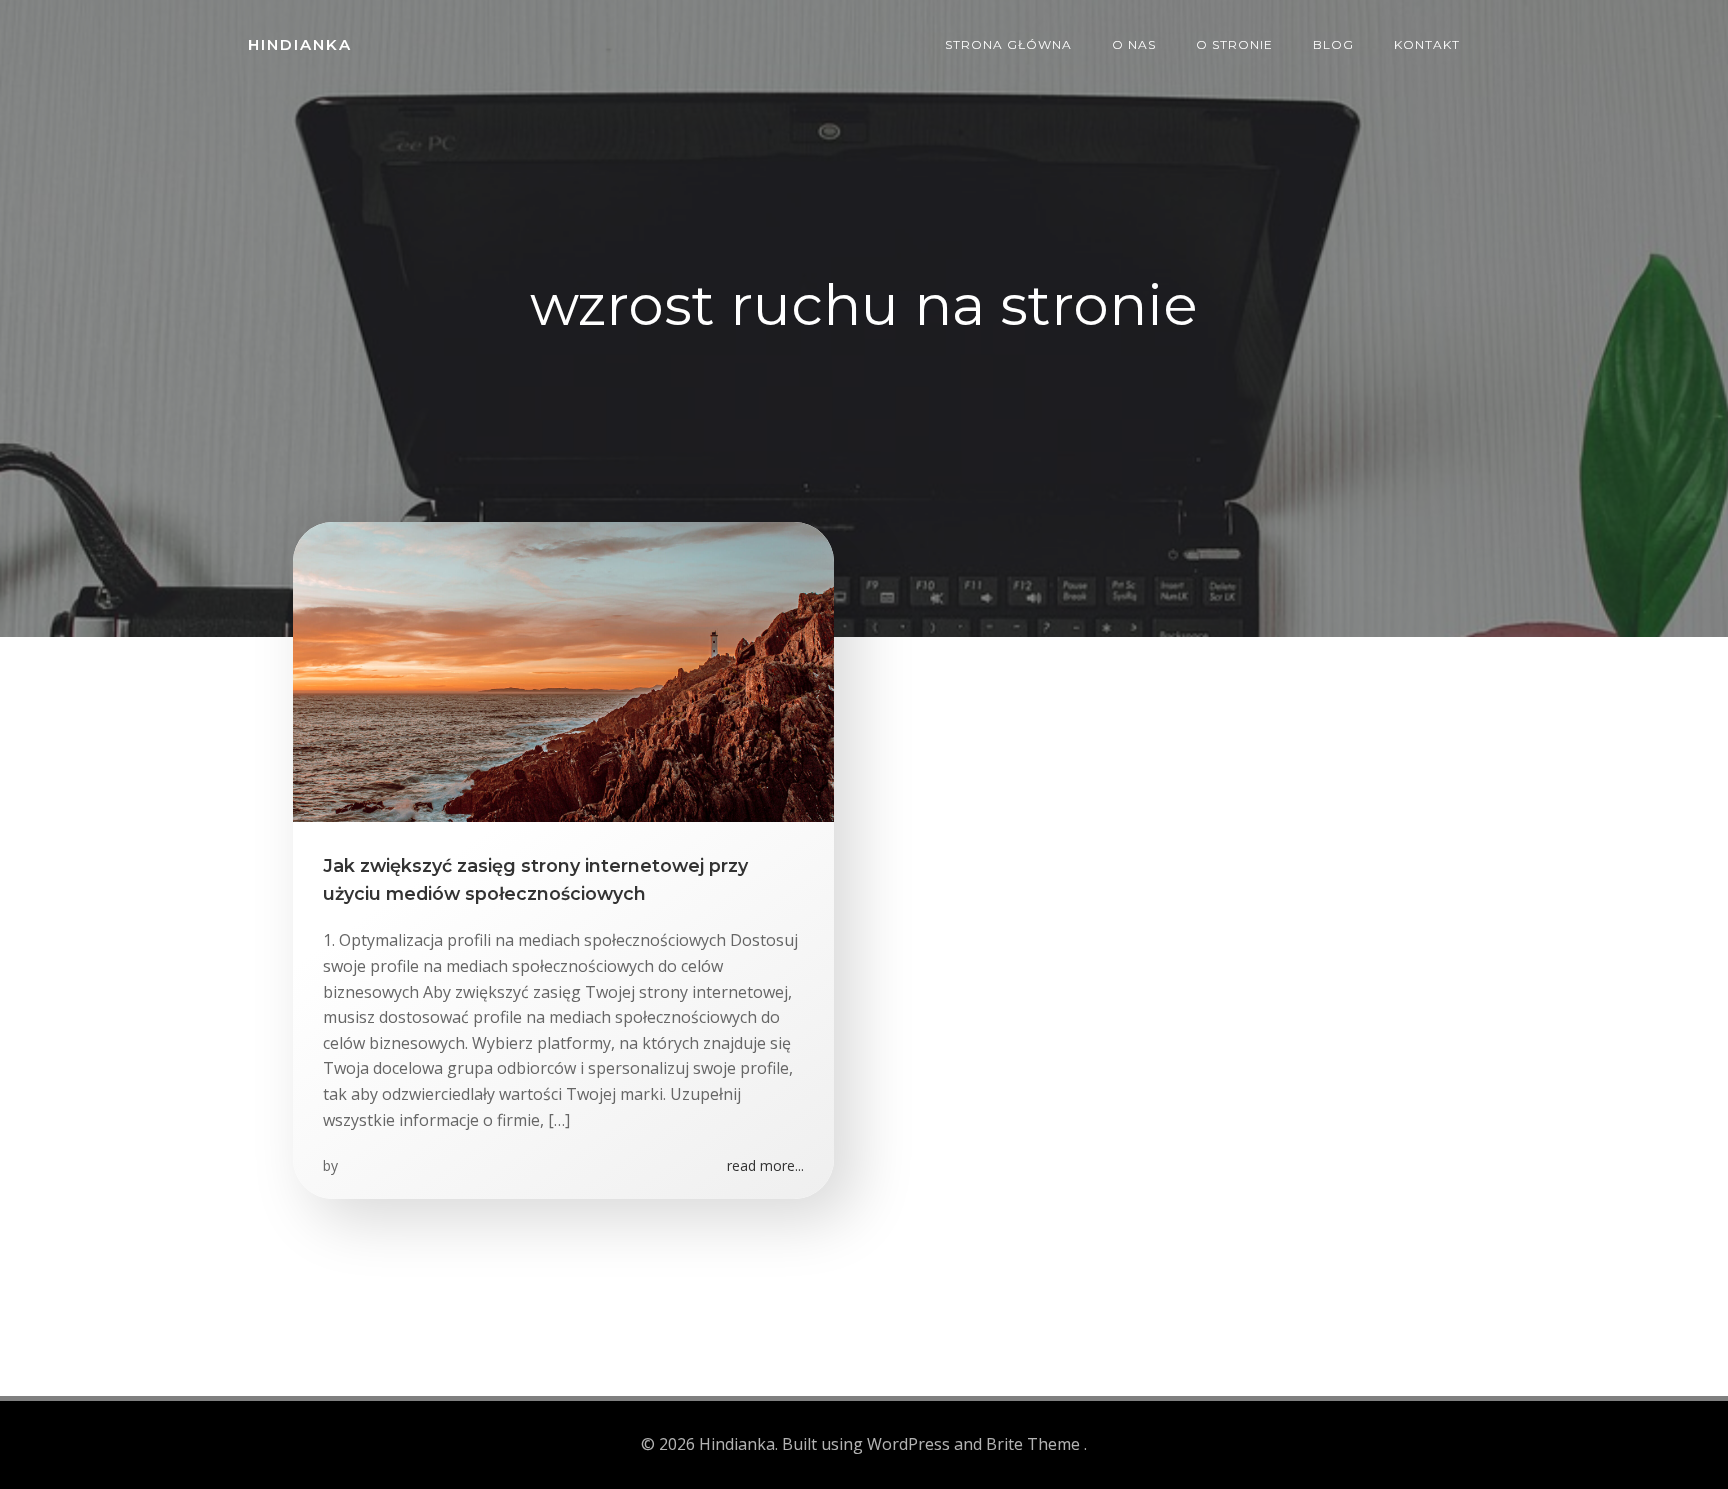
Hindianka (300, 44)
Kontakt (1427, 44)
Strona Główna (1008, 44)
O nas (1134, 44)
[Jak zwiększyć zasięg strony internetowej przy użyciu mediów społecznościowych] (563, 670)
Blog (1333, 44)
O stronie (1234, 44)
